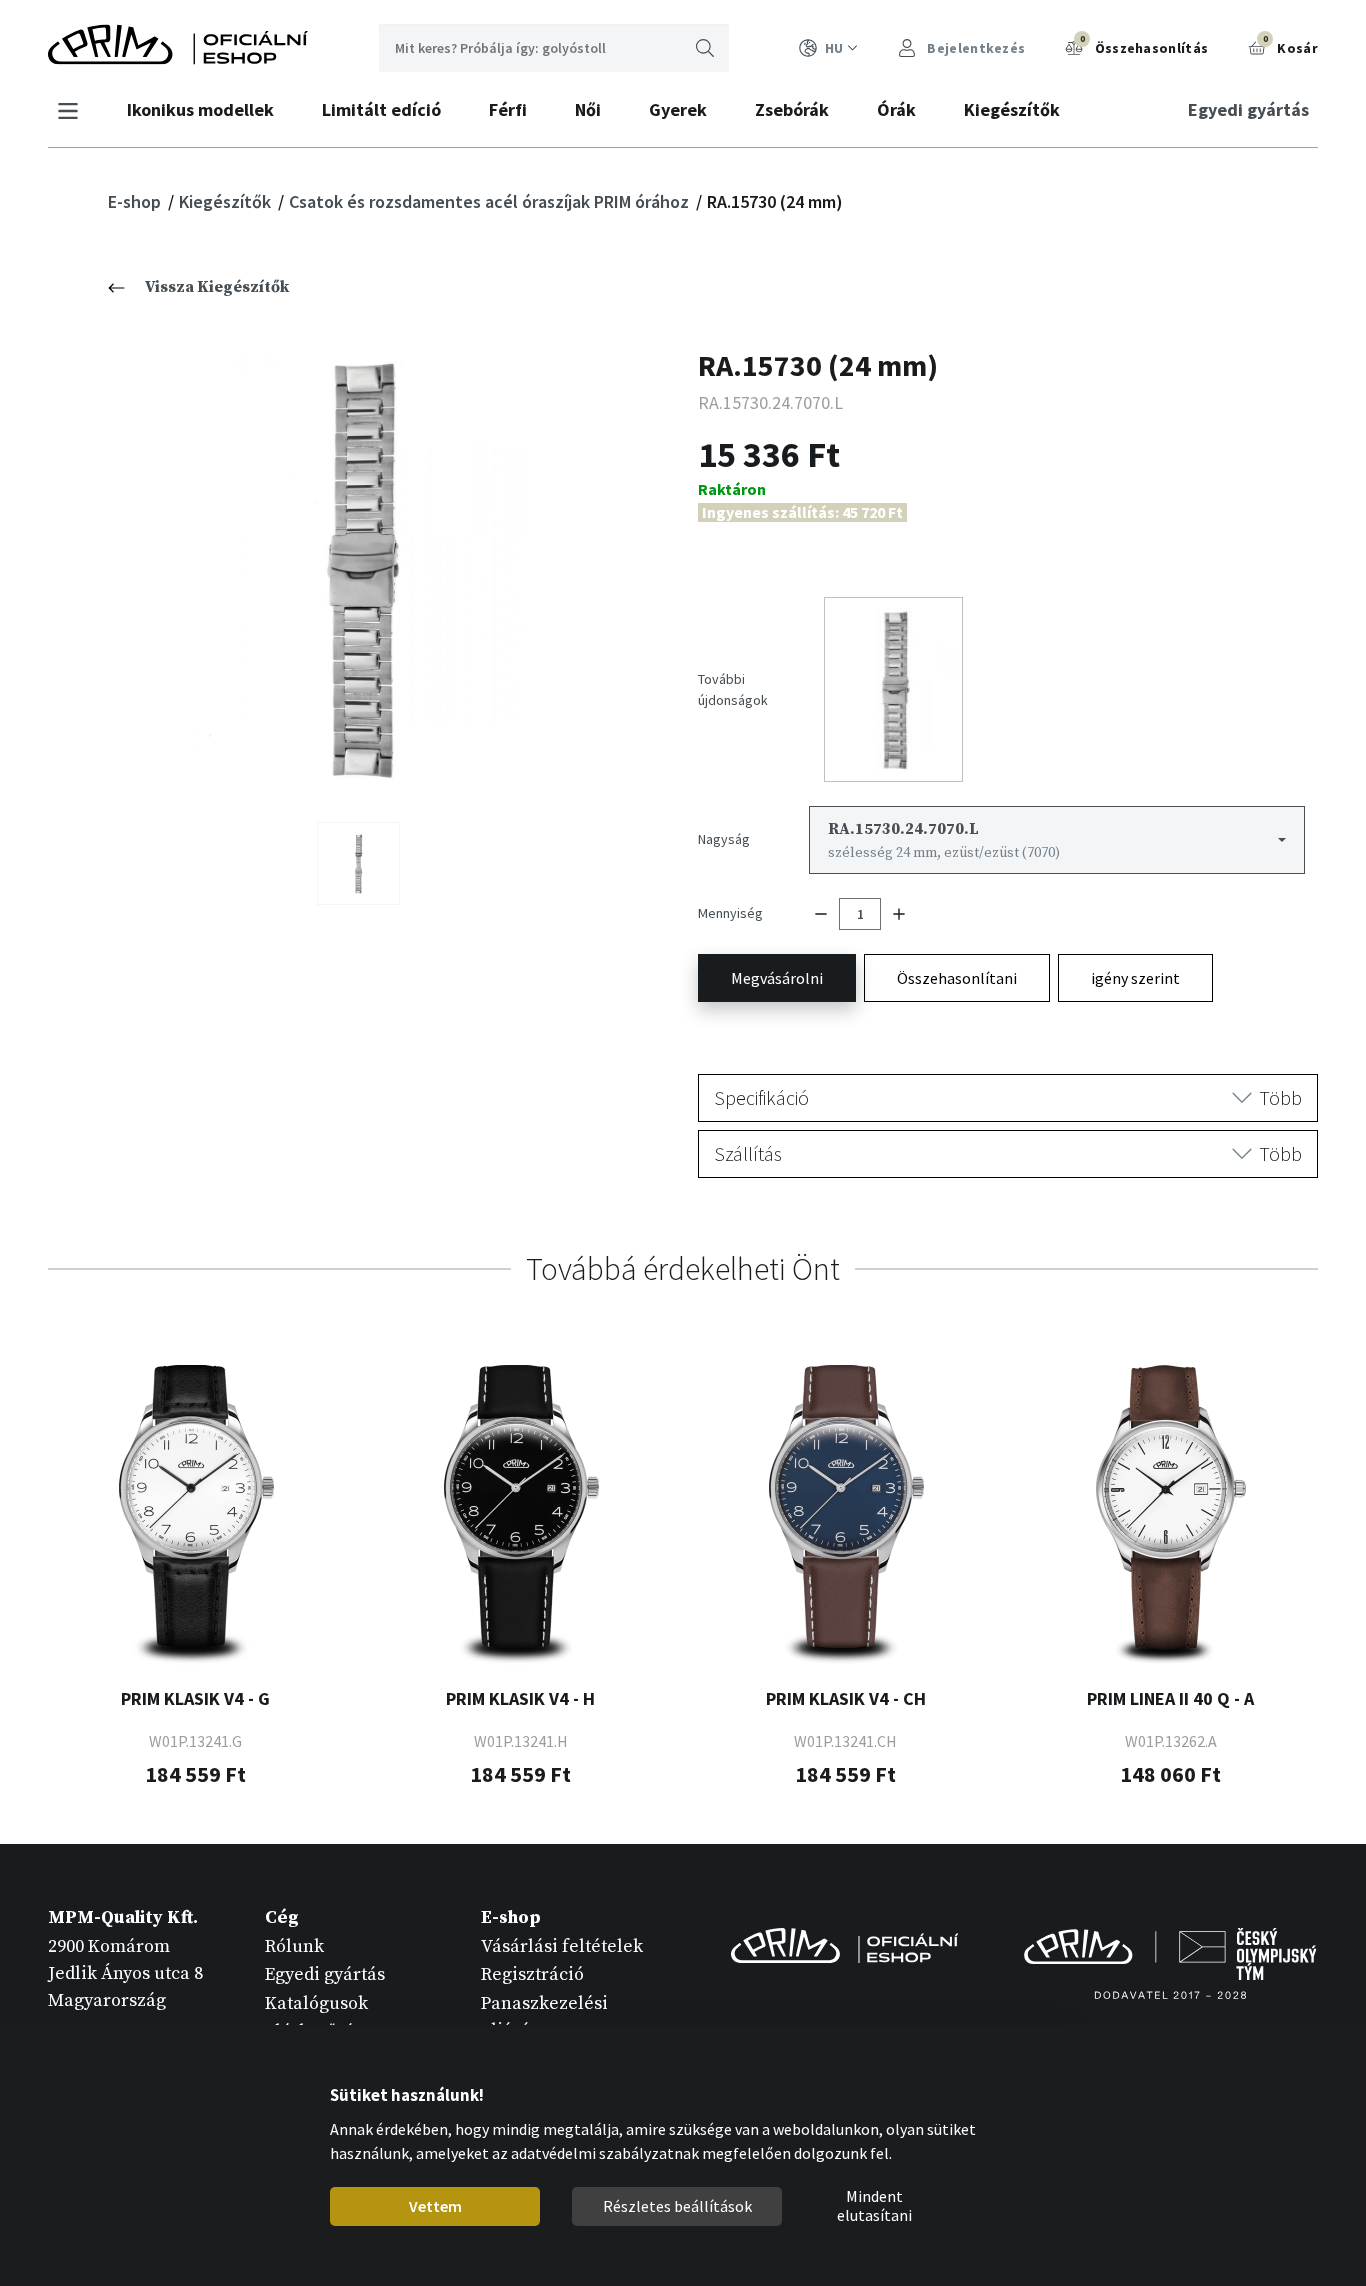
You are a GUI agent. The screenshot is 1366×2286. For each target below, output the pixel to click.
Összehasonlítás (1144, 45)
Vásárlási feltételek (562, 1946)
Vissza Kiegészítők (217, 287)
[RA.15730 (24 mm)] (358, 569)
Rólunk (294, 1946)
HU (834, 48)
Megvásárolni (777, 978)
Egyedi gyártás (1248, 109)
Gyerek (678, 109)
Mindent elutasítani (873, 2207)
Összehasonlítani (957, 978)
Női (588, 109)
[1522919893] (358, 863)
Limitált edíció (381, 109)
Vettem (434, 2206)
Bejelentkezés (974, 48)
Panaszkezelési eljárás (544, 2017)
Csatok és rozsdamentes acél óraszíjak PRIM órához (491, 201)
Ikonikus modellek (200, 109)
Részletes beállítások (676, 2206)
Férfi (508, 109)
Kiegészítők (1012, 109)
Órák (896, 109)
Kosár (1290, 45)
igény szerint (1135, 978)
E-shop (136, 201)
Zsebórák (792, 109)
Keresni (705, 48)
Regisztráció (532, 1974)
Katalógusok (316, 2003)
